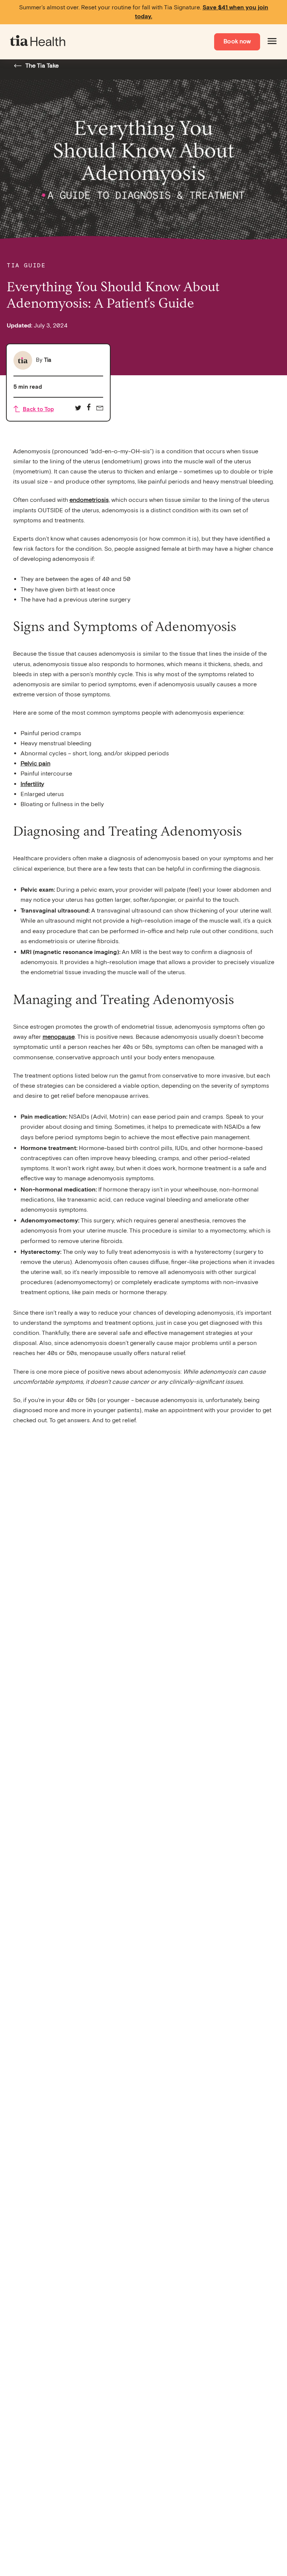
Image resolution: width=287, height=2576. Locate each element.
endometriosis (89, 500)
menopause (59, 1037)
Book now (237, 42)
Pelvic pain (36, 764)
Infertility (32, 784)
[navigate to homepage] (38, 42)
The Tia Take (42, 66)
